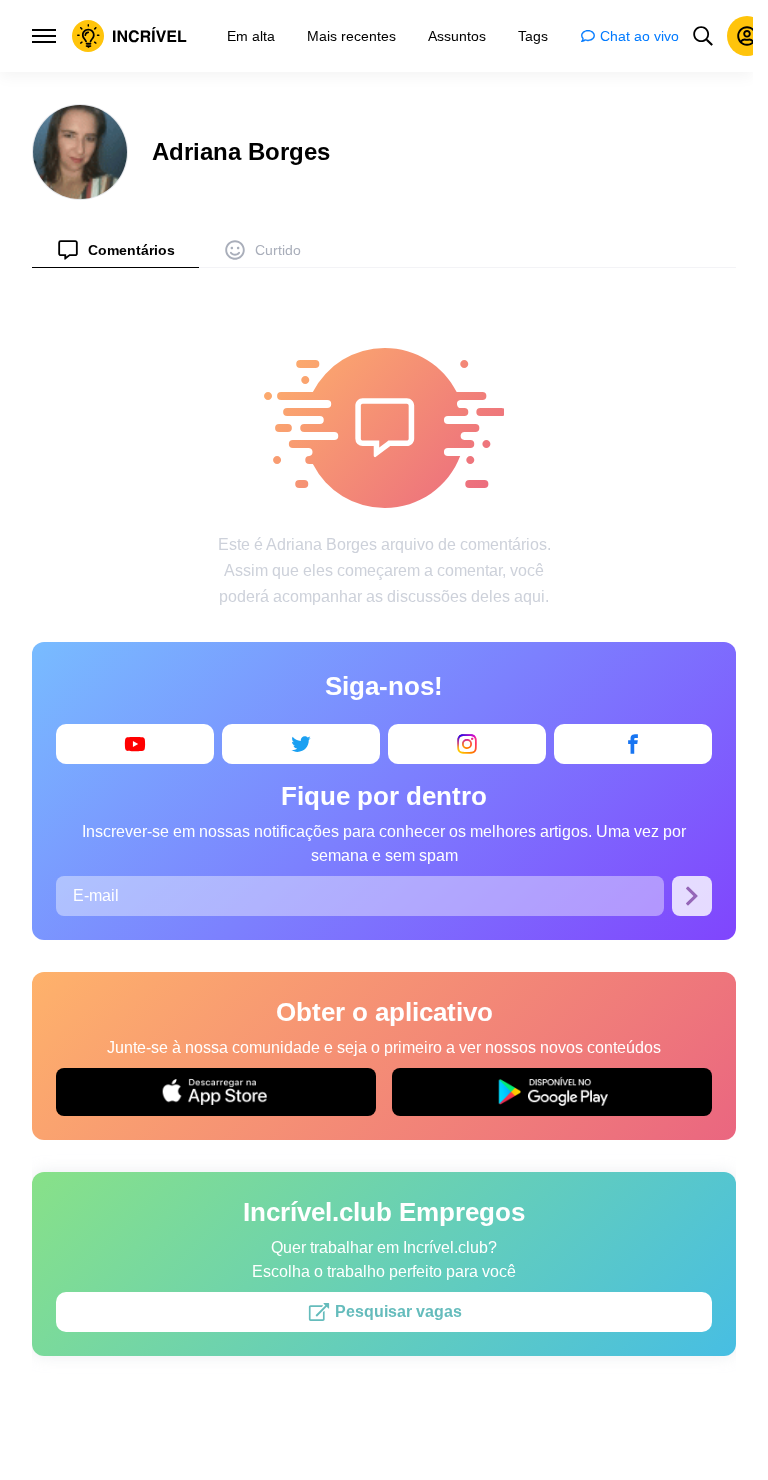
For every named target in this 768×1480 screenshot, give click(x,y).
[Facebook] (633, 744)
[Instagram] (467, 744)
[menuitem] (115, 249)
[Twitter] (301, 744)
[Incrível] (129, 36)
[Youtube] (135, 744)
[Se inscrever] (692, 896)
